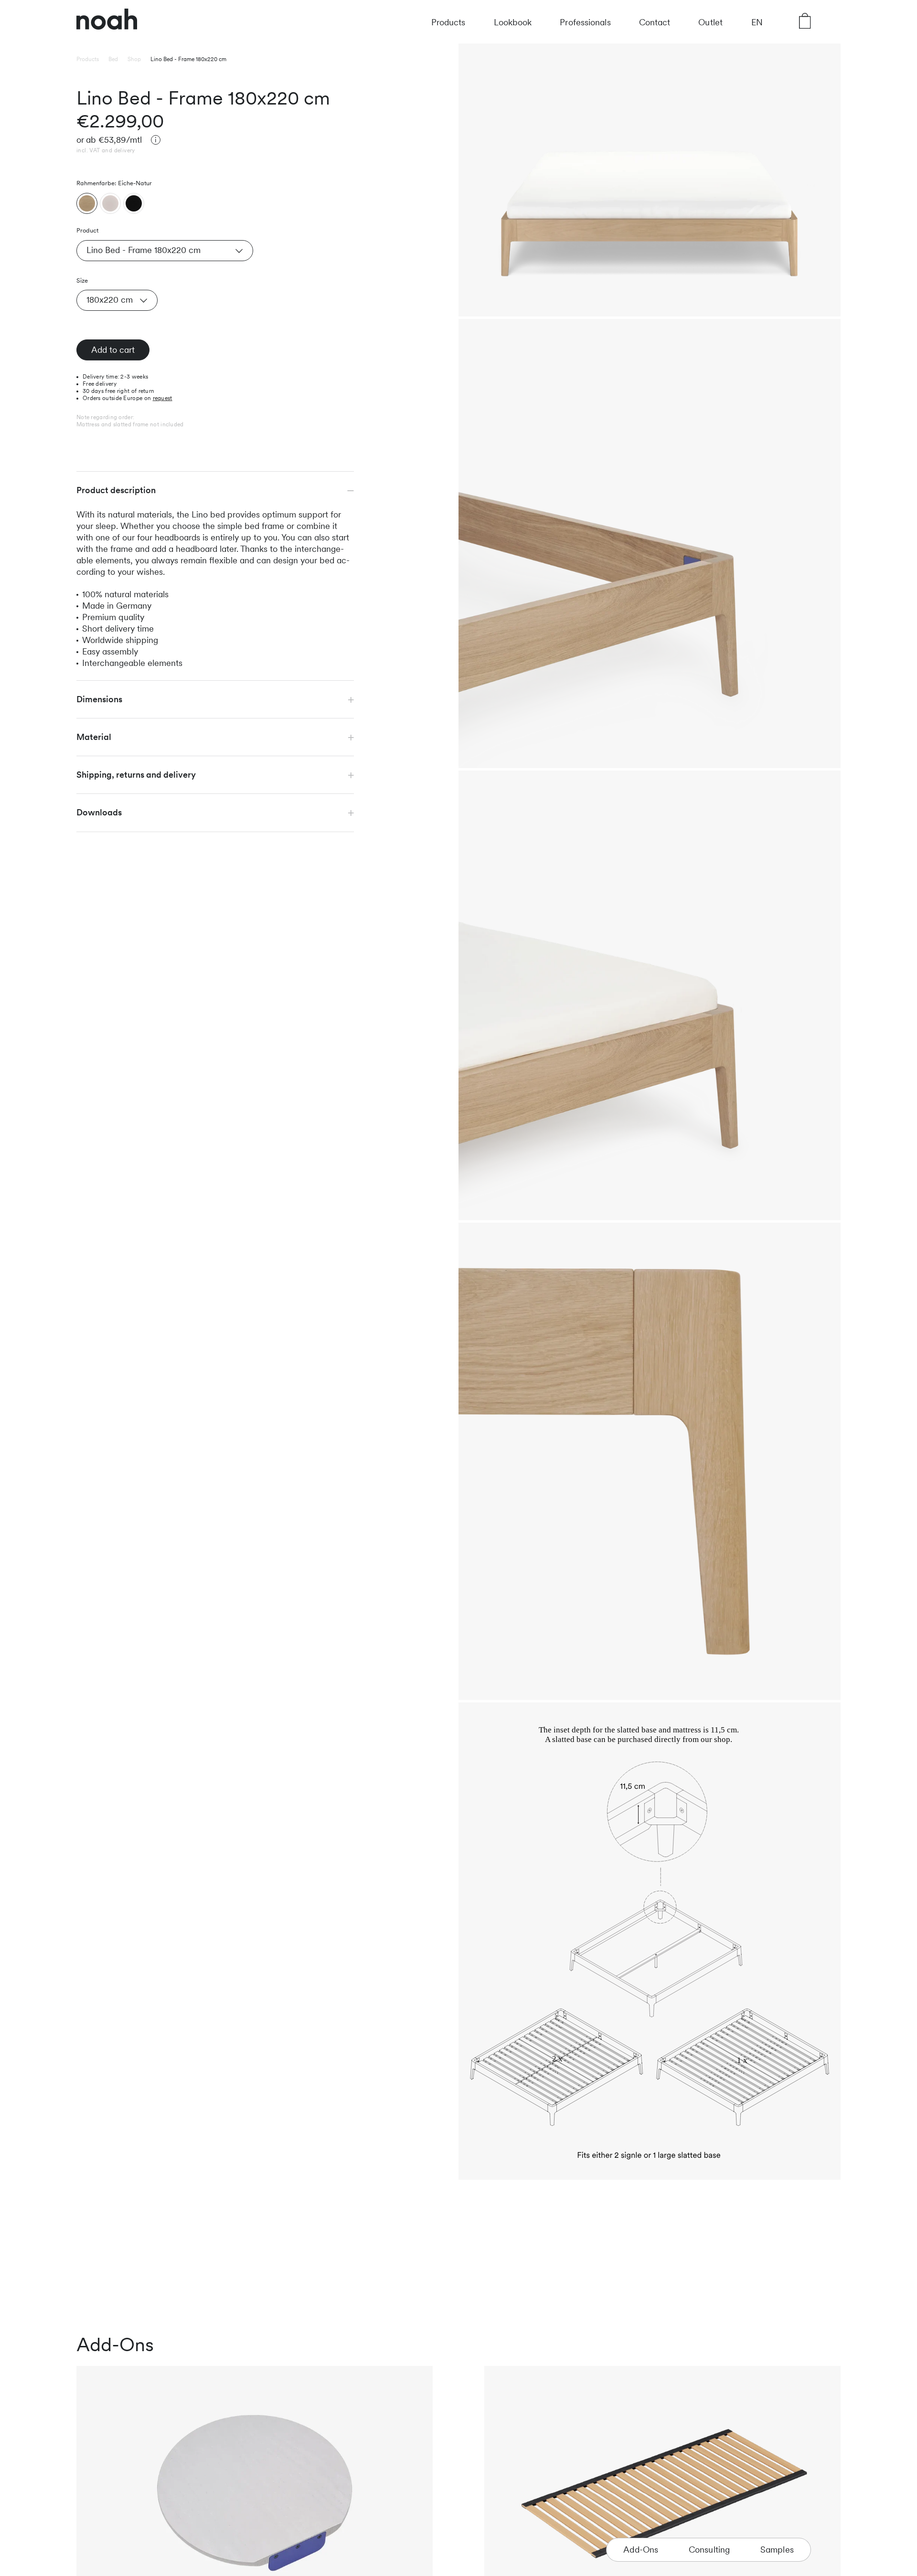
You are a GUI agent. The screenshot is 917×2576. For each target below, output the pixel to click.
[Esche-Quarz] (110, 204)
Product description (116, 491)
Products (448, 22)
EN (757, 22)
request (163, 399)
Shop (134, 59)
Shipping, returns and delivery (136, 775)
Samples (777, 2550)
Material (94, 737)
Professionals (585, 22)
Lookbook (513, 22)
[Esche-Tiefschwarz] (134, 204)
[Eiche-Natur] (87, 204)
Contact (655, 22)
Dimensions (99, 700)
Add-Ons (641, 2550)
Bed (113, 59)
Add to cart (113, 350)
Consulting (709, 2550)
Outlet (710, 22)
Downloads (99, 813)
